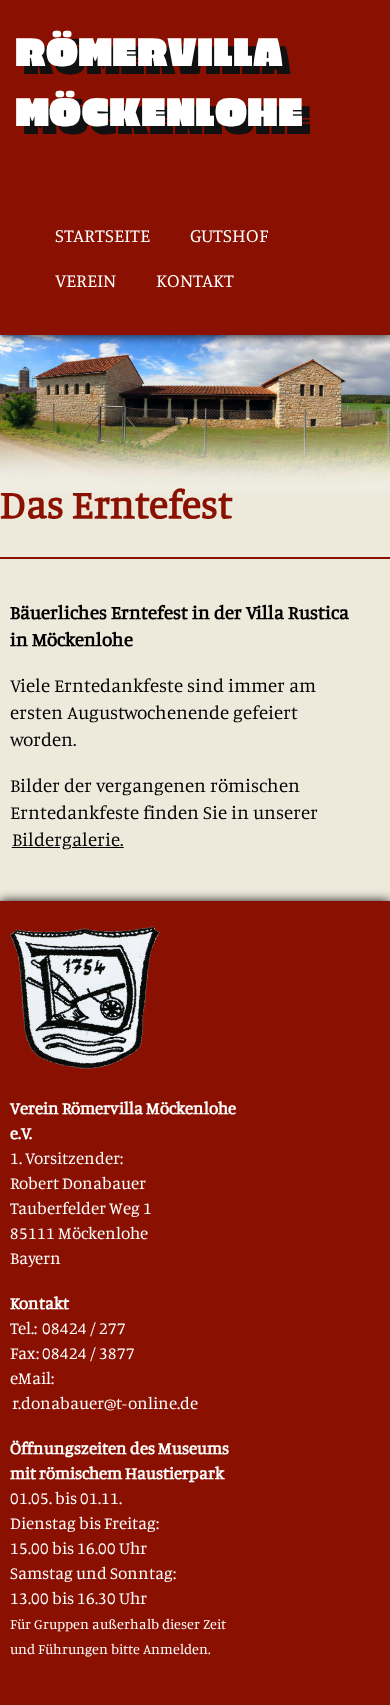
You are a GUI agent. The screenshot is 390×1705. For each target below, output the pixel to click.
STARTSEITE (102, 235)
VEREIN (85, 280)
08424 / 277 (84, 1327)
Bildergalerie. (68, 838)
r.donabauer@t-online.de (105, 1402)
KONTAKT (195, 280)
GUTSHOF (229, 235)
